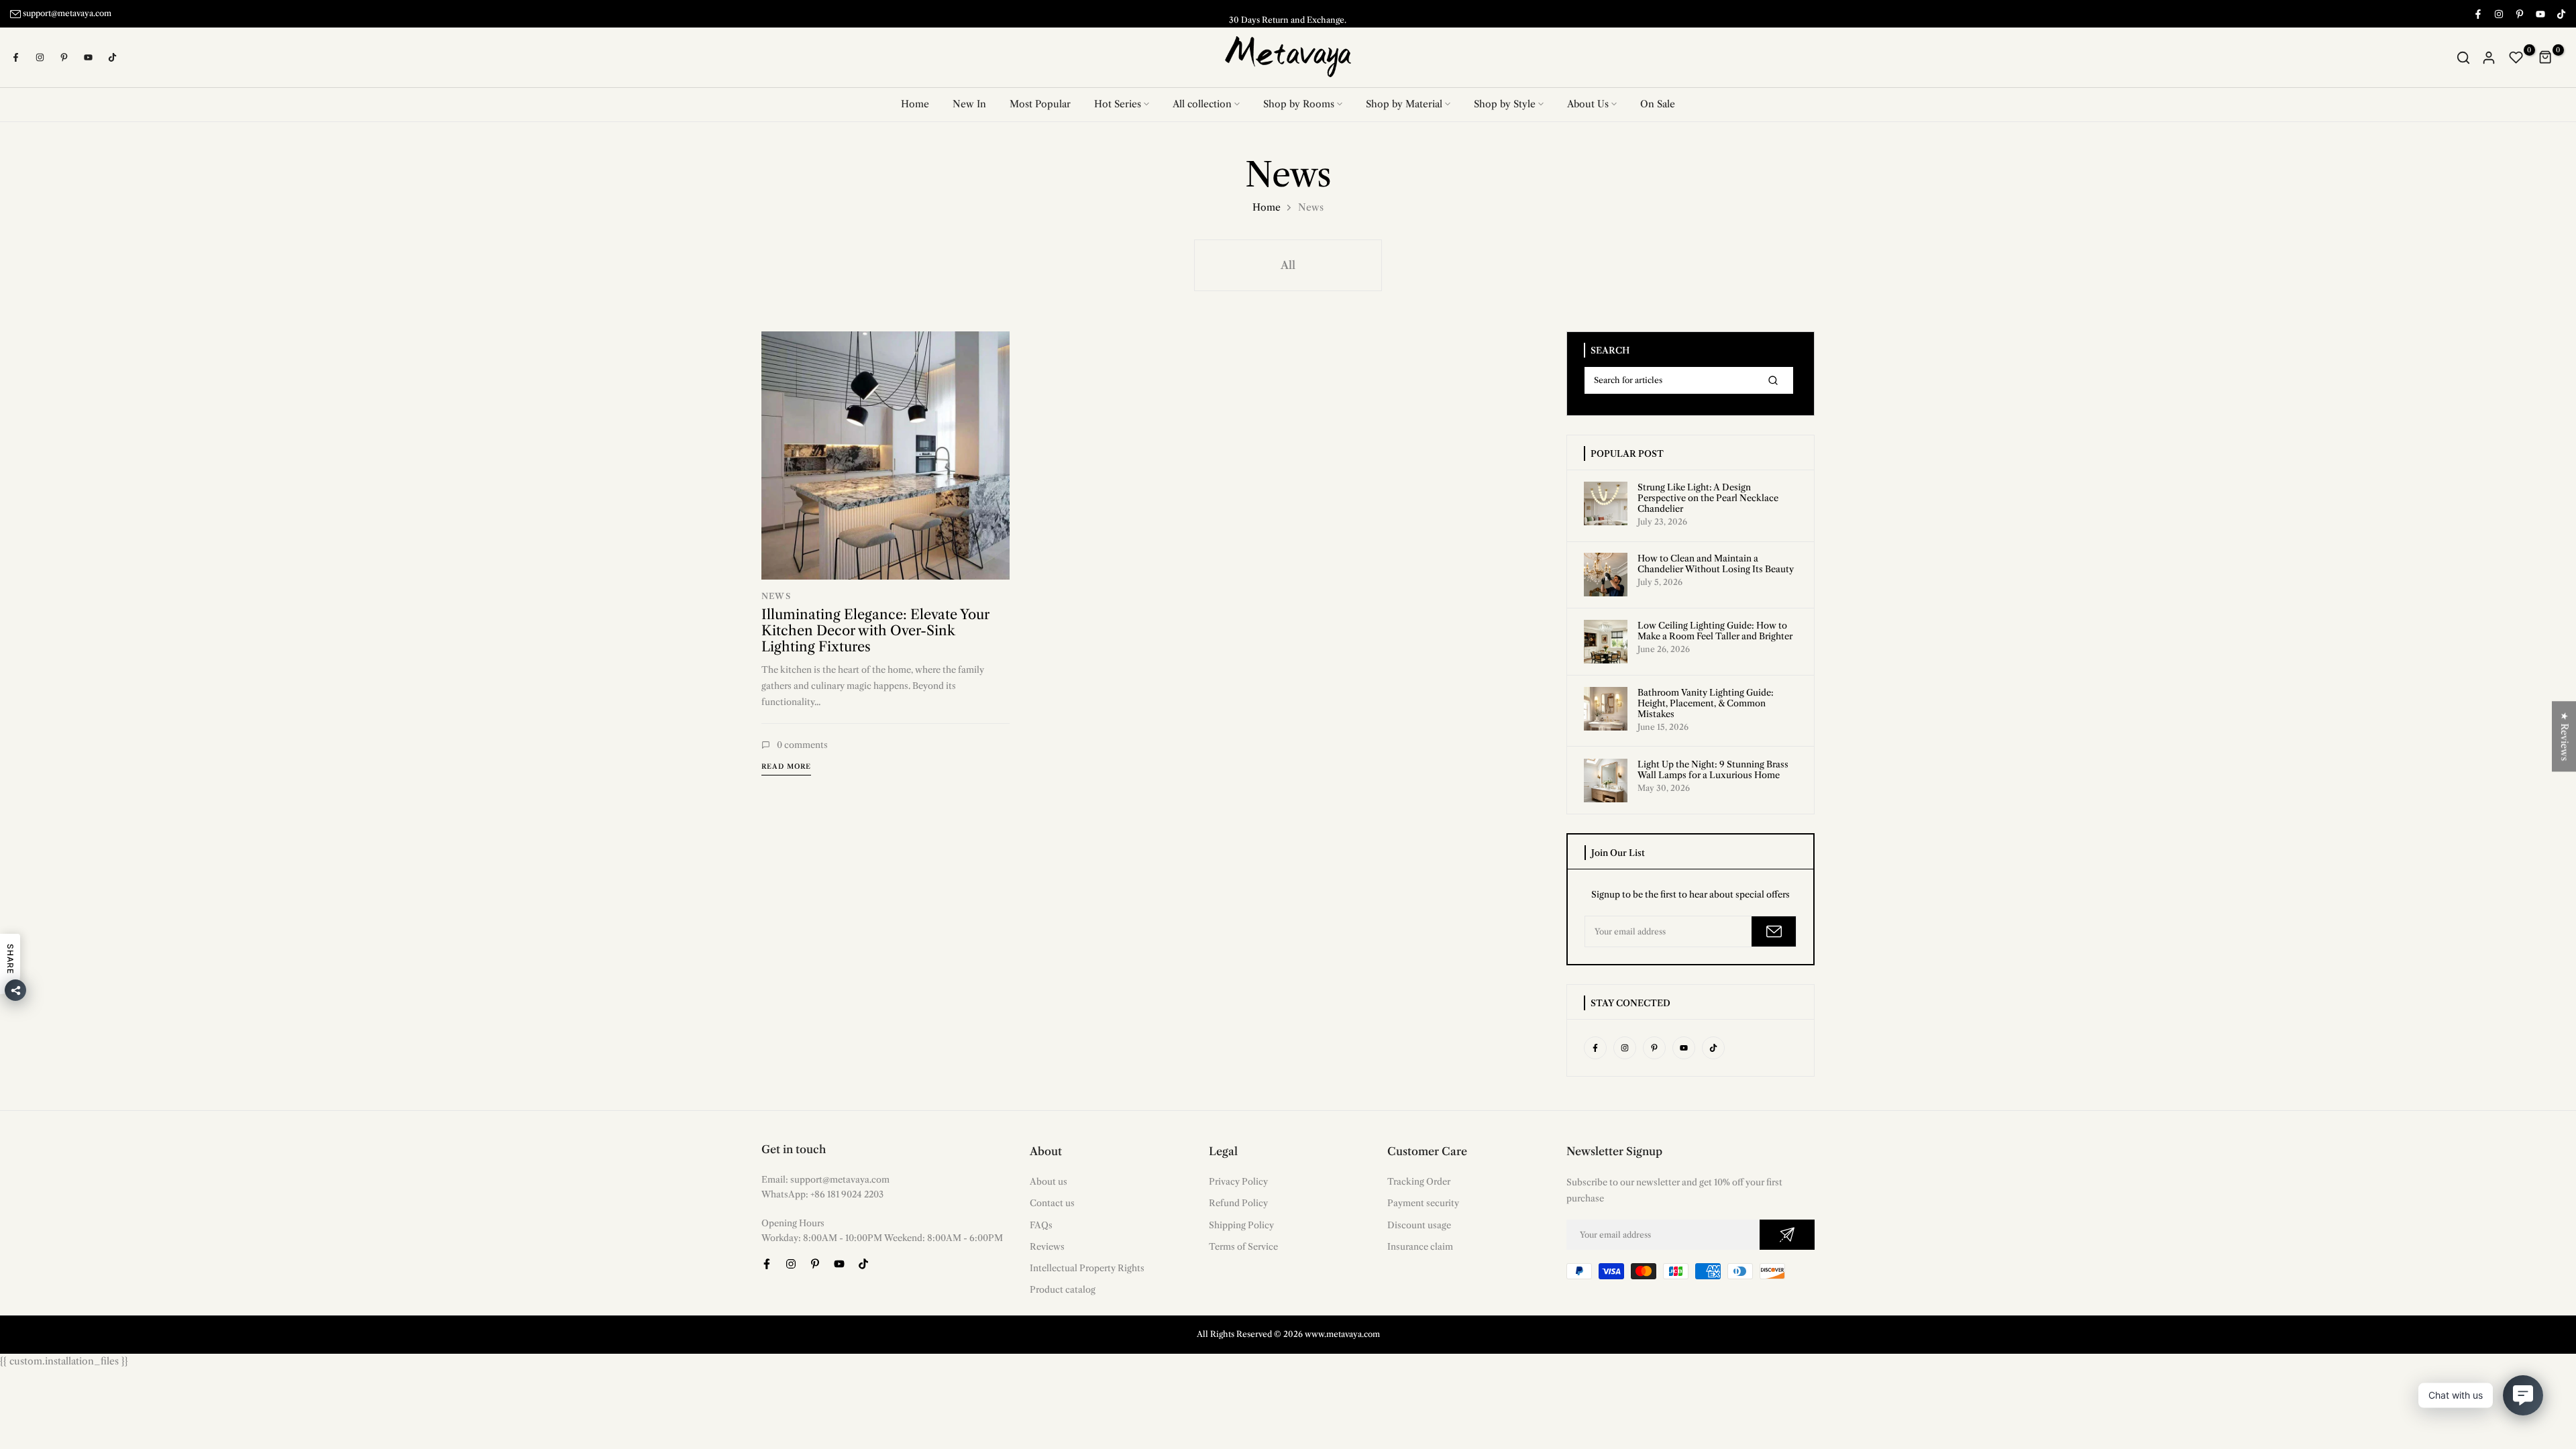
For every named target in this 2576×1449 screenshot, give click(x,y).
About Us (1588, 104)
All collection (1202, 104)
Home (915, 104)
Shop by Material (1404, 104)
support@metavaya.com (67, 13)
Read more (786, 766)
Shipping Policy (1241, 1224)
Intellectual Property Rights (1087, 1267)
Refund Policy (1238, 1202)
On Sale (1658, 104)
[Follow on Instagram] (2498, 13)
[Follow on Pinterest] (2519, 13)
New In (969, 104)
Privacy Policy (1238, 1181)
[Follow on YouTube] (2540, 13)
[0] (2516, 57)
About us (1049, 1181)
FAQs (1041, 1224)
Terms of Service (1243, 1246)
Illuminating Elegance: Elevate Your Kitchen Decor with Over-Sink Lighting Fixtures (875, 630)
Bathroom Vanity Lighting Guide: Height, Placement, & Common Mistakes (1706, 703)
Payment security (1423, 1202)
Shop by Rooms (1299, 104)
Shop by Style (1505, 104)
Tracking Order (1419, 1181)
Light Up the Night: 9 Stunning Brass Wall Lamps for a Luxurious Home (1713, 769)
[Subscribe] (1774, 931)
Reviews (1047, 1246)
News (776, 595)
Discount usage (1419, 1224)
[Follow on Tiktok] (2561, 13)
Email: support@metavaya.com (825, 1179)
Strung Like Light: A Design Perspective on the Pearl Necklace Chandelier (1708, 497)
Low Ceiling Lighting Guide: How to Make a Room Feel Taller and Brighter (1715, 631)
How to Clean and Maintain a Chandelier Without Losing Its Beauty (1716, 563)
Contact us (1052, 1202)
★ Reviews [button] (2565, 736)
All (1288, 264)
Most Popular (1040, 104)
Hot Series (1118, 104)
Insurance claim (1420, 1246)
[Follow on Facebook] (2477, 13)
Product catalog (1063, 1289)
